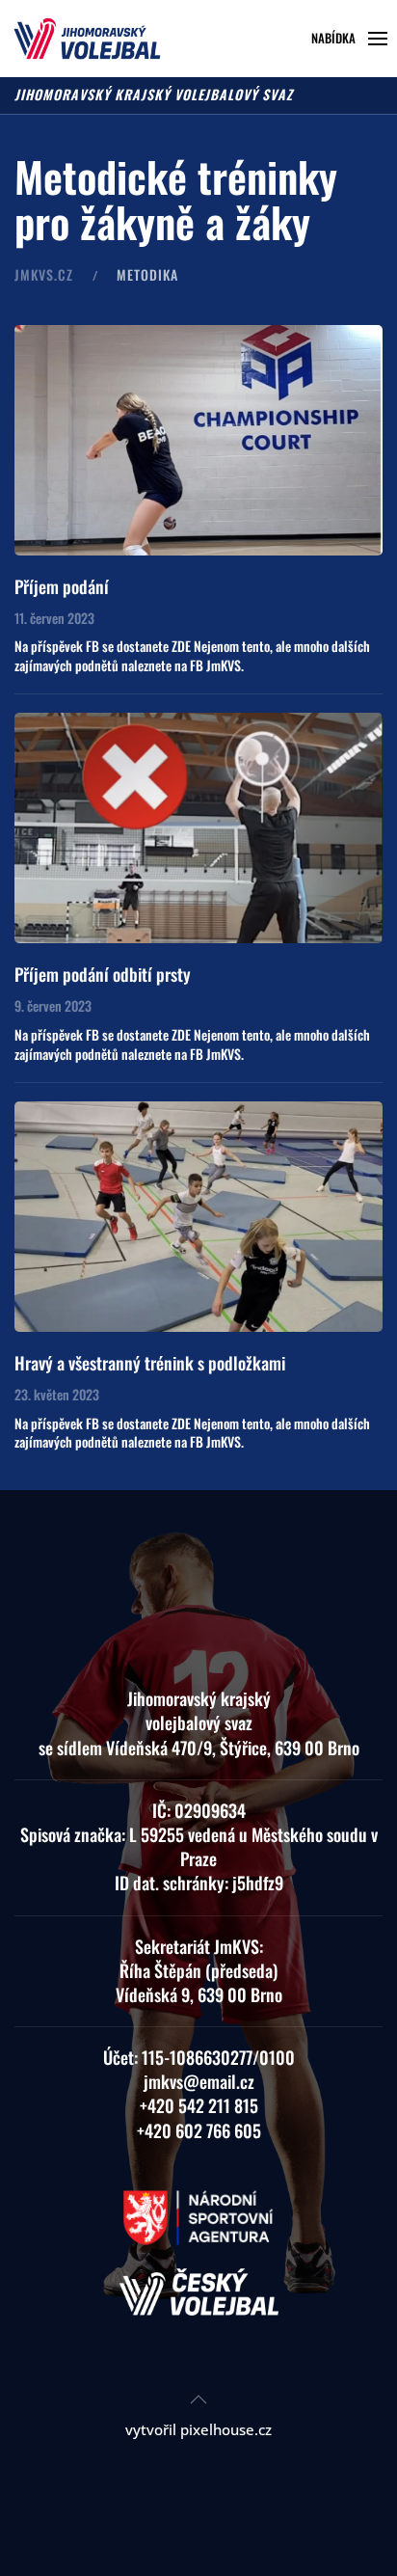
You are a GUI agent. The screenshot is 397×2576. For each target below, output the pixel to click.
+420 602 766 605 (199, 2130)
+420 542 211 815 (199, 2105)
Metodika (147, 274)
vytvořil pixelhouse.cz (198, 2429)
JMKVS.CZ (44, 274)
